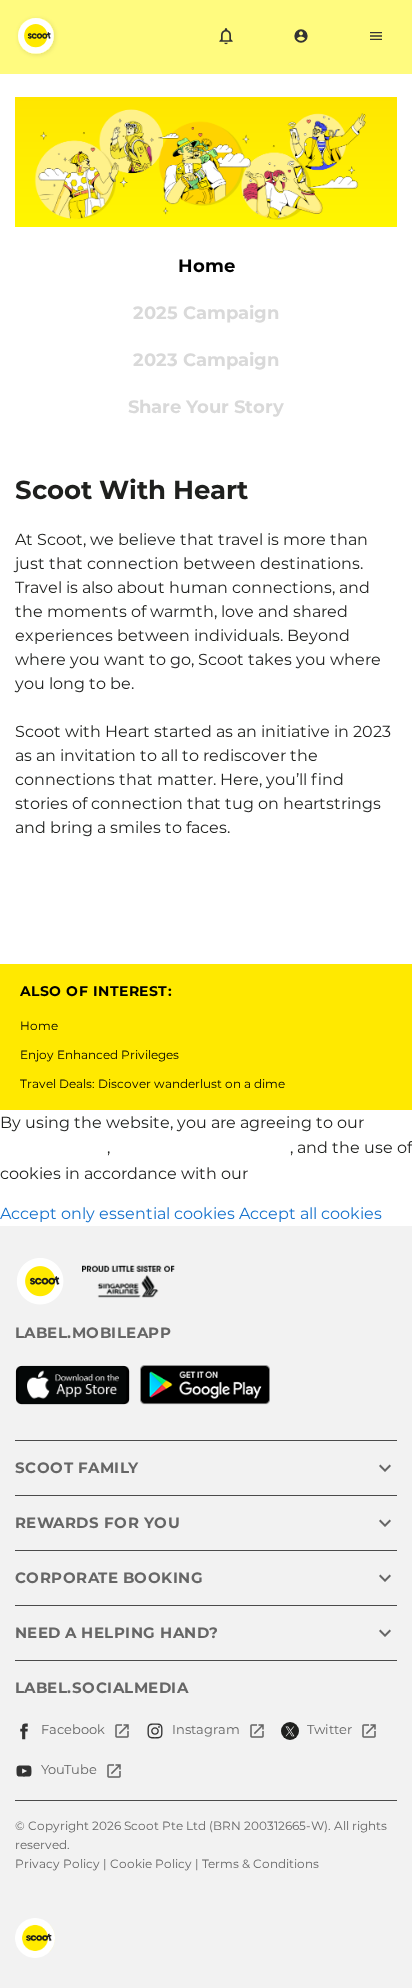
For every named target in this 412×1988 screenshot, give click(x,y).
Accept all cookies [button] (310, 1213)
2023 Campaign (206, 360)
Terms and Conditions (202, 1147)
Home (39, 1025)
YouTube (69, 1769)
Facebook (73, 1729)
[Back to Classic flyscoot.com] (40, 1281)
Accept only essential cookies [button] (117, 1213)
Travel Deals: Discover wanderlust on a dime (152, 1083)
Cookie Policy (305, 1173)
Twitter (329, 1729)
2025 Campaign (206, 313)
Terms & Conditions (260, 1863)
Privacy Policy (53, 1147)
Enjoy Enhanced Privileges (99, 1054)
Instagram (206, 1729)
